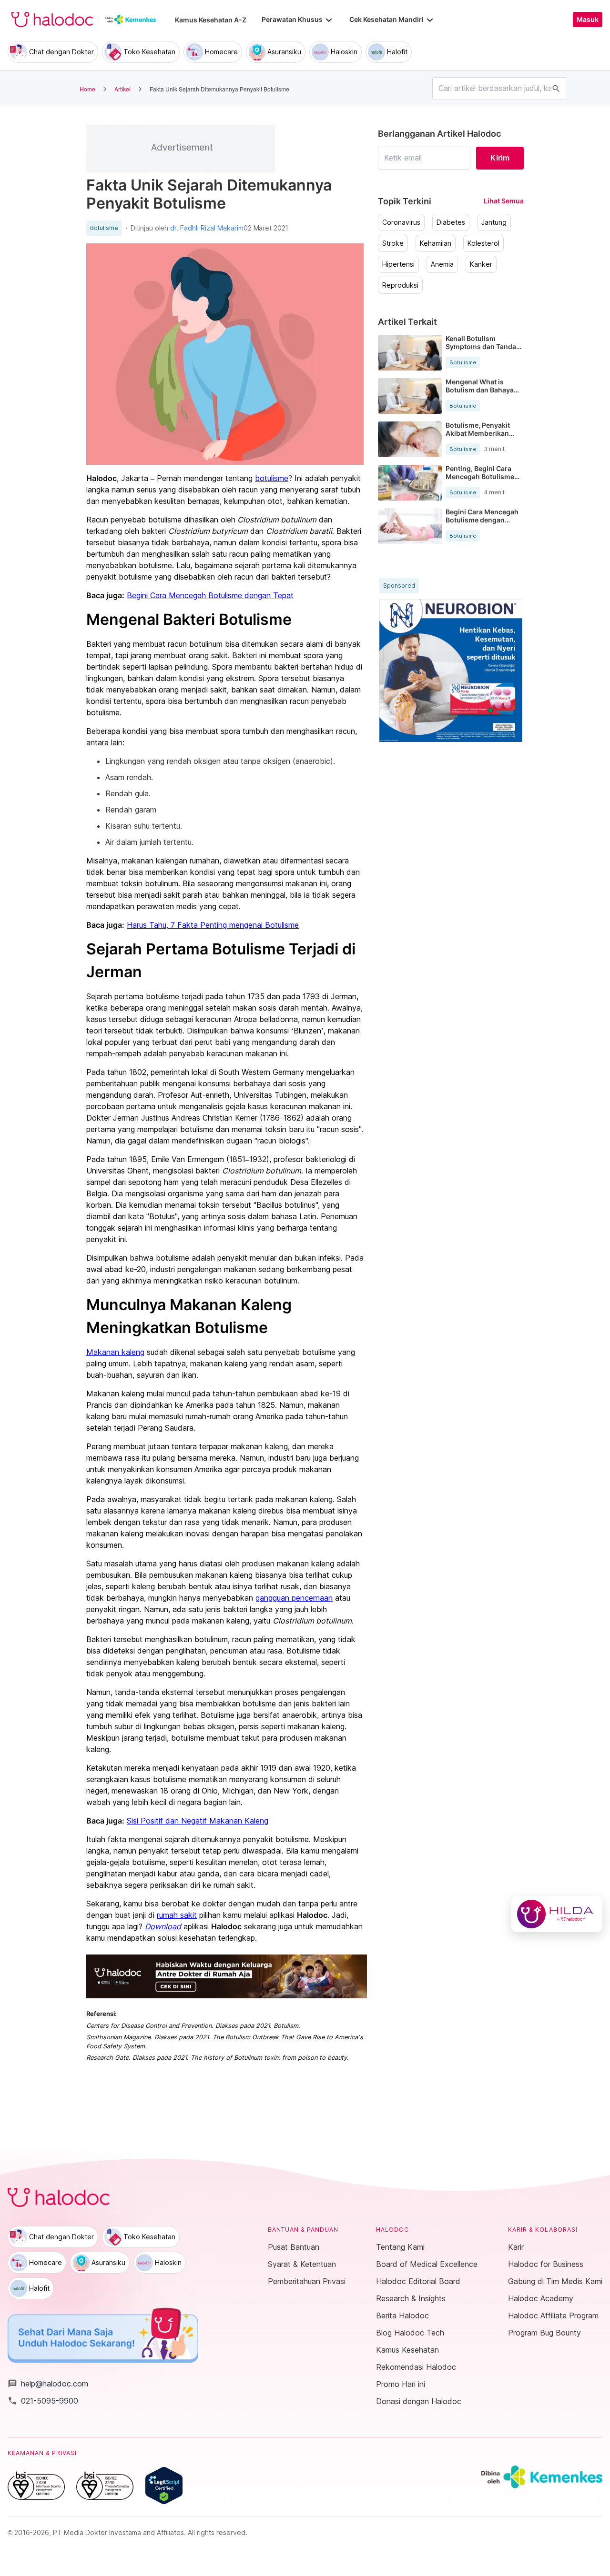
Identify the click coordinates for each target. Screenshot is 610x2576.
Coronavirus (401, 222)
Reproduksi (400, 285)
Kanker (481, 264)
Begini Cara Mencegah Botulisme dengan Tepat (210, 595)
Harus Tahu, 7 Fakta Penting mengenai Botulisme (213, 925)
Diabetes (451, 222)
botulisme (272, 478)
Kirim (500, 158)
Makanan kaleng (115, 1352)
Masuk (588, 20)
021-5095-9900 (43, 2401)
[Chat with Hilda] (557, 1914)
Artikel (122, 89)
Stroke (393, 243)
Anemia (442, 264)
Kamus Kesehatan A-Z (211, 20)
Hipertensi (398, 264)
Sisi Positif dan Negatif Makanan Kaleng (198, 1821)
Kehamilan (436, 243)
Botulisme (104, 228)
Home (87, 89)
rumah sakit (177, 1915)
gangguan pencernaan (294, 1598)
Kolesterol (483, 243)
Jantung (494, 222)
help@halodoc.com (48, 2384)
